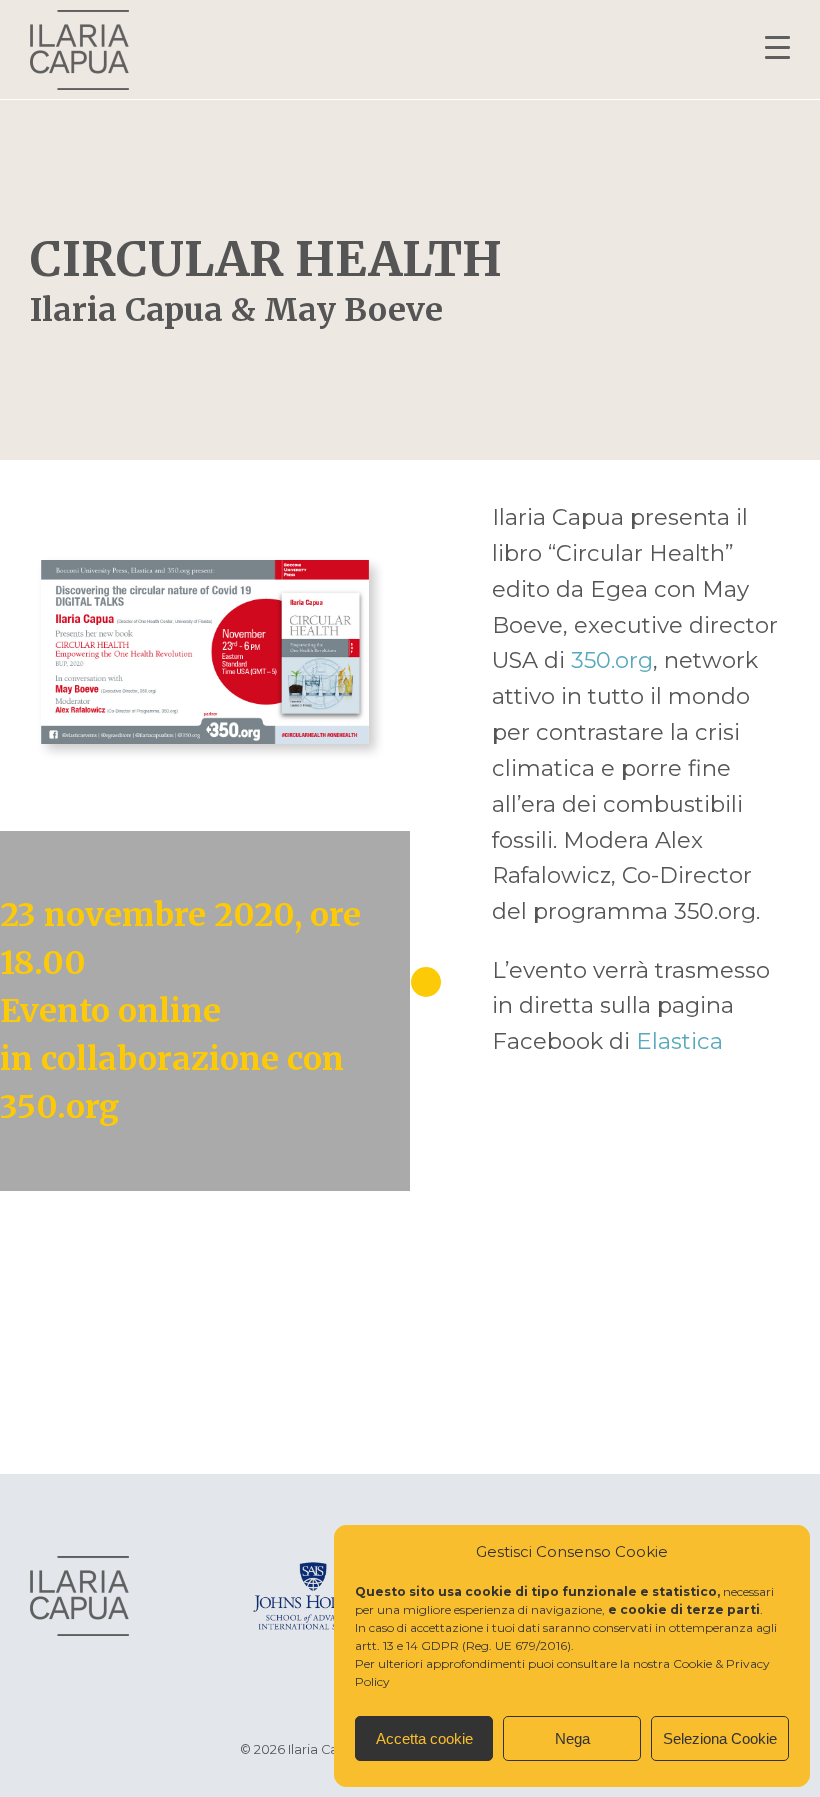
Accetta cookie (424, 1738)
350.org (612, 660)
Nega (572, 1738)
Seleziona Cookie (720, 1738)
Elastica (679, 1041)
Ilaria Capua (79, 50)
